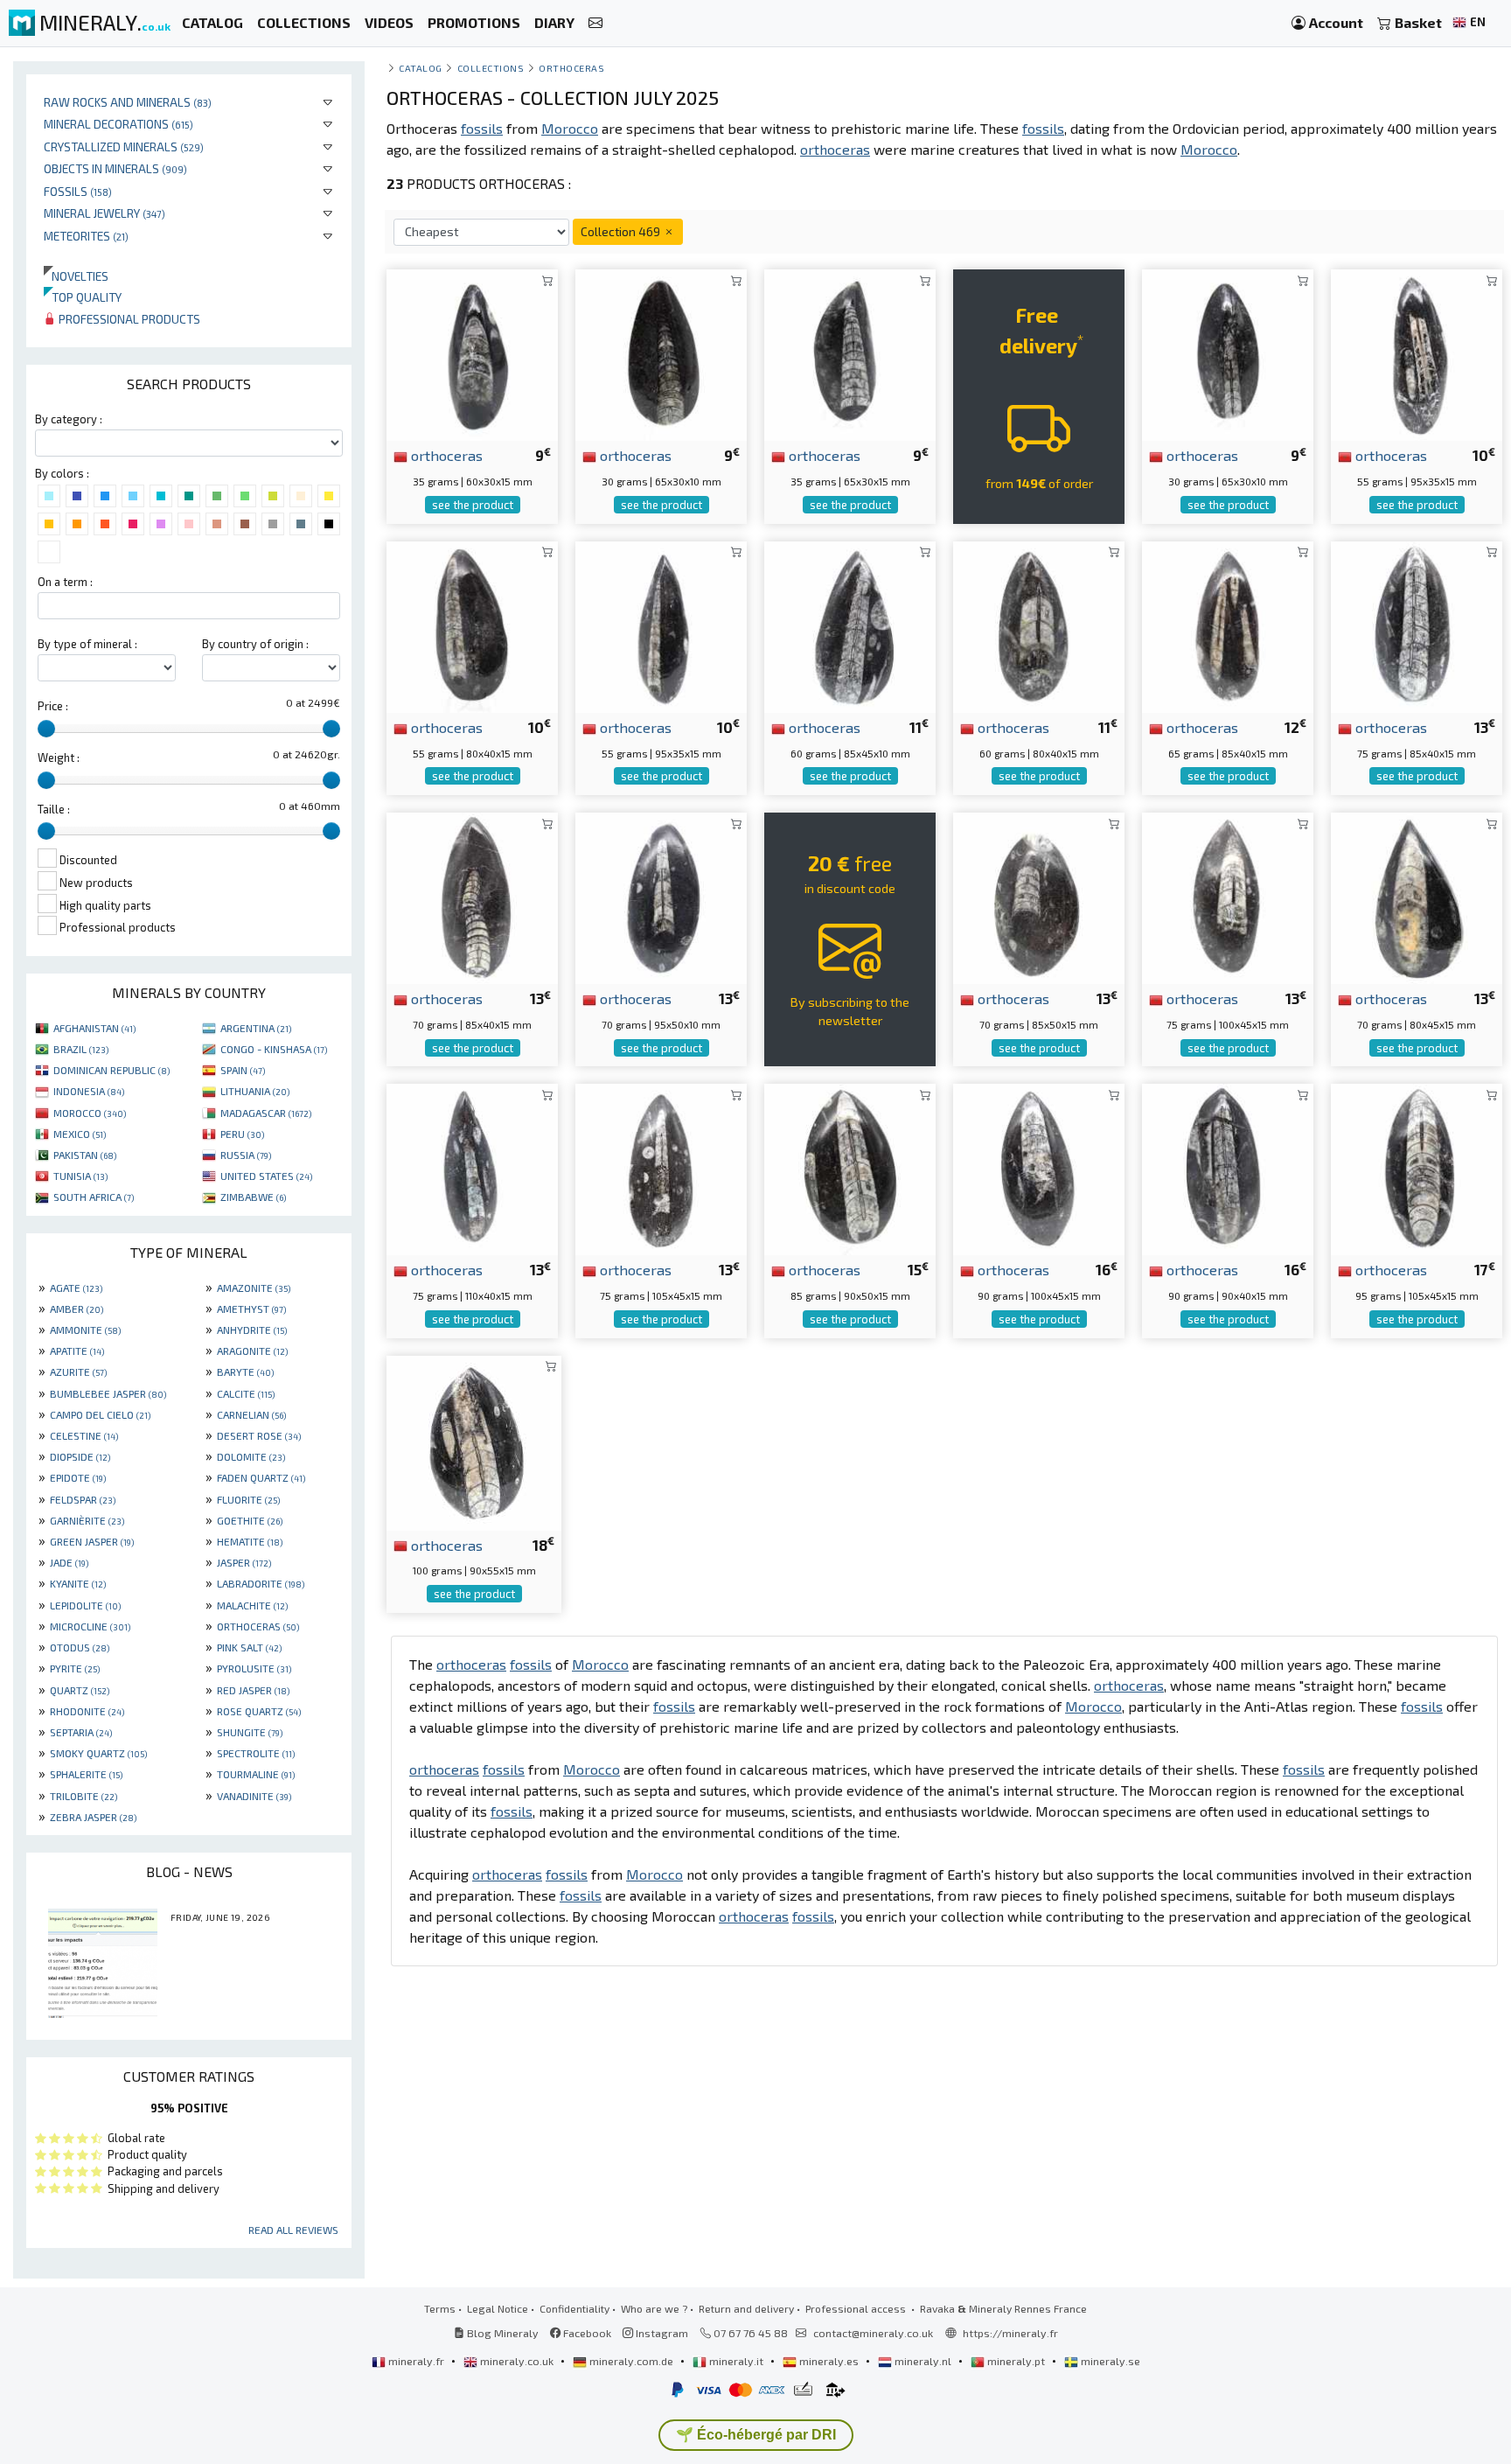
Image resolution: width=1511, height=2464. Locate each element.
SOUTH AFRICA (94, 1197)
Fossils (78, 191)
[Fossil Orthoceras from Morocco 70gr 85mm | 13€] (1039, 896)
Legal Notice (498, 2308)
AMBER (77, 1309)
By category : (69, 419)
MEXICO (80, 1134)
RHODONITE (87, 1711)
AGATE (76, 1288)
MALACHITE (252, 1605)
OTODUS (80, 1647)
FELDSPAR (83, 1499)
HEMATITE (250, 1541)
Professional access (857, 2308)
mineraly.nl (923, 2361)
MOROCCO (90, 1113)
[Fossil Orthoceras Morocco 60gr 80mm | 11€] (1039, 625)
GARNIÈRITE (87, 1520)
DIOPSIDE (80, 1456)
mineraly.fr (416, 2361)
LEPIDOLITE (85, 1605)
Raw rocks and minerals (128, 102)
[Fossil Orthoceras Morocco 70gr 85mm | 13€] (472, 896)
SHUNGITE (250, 1732)
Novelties (76, 276)
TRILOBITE (84, 1796)
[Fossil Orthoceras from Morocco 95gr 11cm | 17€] (1417, 1167)
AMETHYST (251, 1309)
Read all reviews (293, 2230)
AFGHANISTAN (94, 1028)
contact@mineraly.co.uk (873, 2333)
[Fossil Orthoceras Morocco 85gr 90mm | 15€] (850, 1167)
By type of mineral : (87, 644)
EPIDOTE (78, 1477)
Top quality (83, 297)
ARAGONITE (252, 1351)
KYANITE (78, 1583)
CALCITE (246, 1393)
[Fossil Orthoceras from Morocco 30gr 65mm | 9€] (661, 353)
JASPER (244, 1562)
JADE (69, 1562)
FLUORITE (248, 1499)
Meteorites (86, 236)
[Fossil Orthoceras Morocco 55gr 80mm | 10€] (472, 625)
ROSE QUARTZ (259, 1711)
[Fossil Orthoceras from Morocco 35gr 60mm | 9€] (472, 353)
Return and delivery (746, 2308)
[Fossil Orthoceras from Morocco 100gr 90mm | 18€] (474, 1440)
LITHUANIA (255, 1091)
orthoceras (445, 455)
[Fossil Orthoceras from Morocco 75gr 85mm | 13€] (1417, 625)
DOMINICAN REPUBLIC (111, 1070)
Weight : (59, 757)
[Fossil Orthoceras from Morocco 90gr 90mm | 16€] (1228, 1167)
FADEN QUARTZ (261, 1477)
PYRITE (75, 1668)
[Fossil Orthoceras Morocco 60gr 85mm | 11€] (850, 625)
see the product (473, 505)
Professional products (128, 319)
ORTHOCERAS (258, 1626)
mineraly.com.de (631, 2361)
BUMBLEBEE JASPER (108, 1393)
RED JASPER (253, 1690)
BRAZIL (81, 1049)
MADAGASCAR (266, 1113)
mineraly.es (829, 2361)
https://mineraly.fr (1010, 2333)
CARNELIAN (251, 1414)
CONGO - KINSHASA (274, 1049)
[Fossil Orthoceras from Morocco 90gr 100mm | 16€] (1039, 1167)
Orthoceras (571, 68)
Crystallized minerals (124, 147)
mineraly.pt (1016, 2361)
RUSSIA (246, 1155)
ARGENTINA (256, 1028)
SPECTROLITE (256, 1753)
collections (491, 68)
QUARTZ (80, 1690)
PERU (242, 1134)
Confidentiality (574, 2308)
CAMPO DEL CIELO (100, 1414)
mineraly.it (736, 2361)
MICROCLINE (90, 1626)
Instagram (661, 2333)
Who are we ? (654, 2308)
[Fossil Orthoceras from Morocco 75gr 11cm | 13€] (472, 1167)
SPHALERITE (86, 1774)
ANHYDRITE (252, 1330)
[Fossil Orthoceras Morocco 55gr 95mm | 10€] (1417, 353)
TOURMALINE (256, 1774)
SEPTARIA (81, 1732)
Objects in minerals (115, 168)
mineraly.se (1109, 2361)
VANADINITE (254, 1796)
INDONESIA (89, 1091)
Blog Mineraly (501, 2333)
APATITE (77, 1351)
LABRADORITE (261, 1583)
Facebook (586, 2333)
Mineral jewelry (104, 213)
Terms (440, 2308)
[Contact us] (595, 23)
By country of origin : (255, 644)
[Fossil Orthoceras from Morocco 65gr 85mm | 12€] (1228, 625)
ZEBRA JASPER (93, 1817)
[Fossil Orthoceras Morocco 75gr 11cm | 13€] (661, 1167)
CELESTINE (84, 1435)
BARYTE (245, 1372)
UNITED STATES (266, 1176)
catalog (421, 68)
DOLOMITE (251, 1456)
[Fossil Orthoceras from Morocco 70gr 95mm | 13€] (661, 896)
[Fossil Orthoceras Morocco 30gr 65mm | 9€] (1228, 353)
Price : (53, 706)
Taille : (54, 809)
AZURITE (78, 1372)
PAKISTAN (85, 1155)
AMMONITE (85, 1330)
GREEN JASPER (92, 1541)
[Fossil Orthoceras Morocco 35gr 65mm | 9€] (850, 353)
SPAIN (243, 1070)
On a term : (65, 582)
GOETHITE (250, 1520)
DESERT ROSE (259, 1435)
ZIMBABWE (253, 1197)
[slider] (46, 729)
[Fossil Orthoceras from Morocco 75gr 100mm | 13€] (1228, 896)
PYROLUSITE (254, 1668)
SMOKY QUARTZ (98, 1753)
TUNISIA (80, 1176)
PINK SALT (249, 1647)
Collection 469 (622, 231)
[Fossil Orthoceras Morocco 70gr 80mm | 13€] (1417, 896)
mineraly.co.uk (517, 2361)
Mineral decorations (118, 124)
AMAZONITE (254, 1288)
